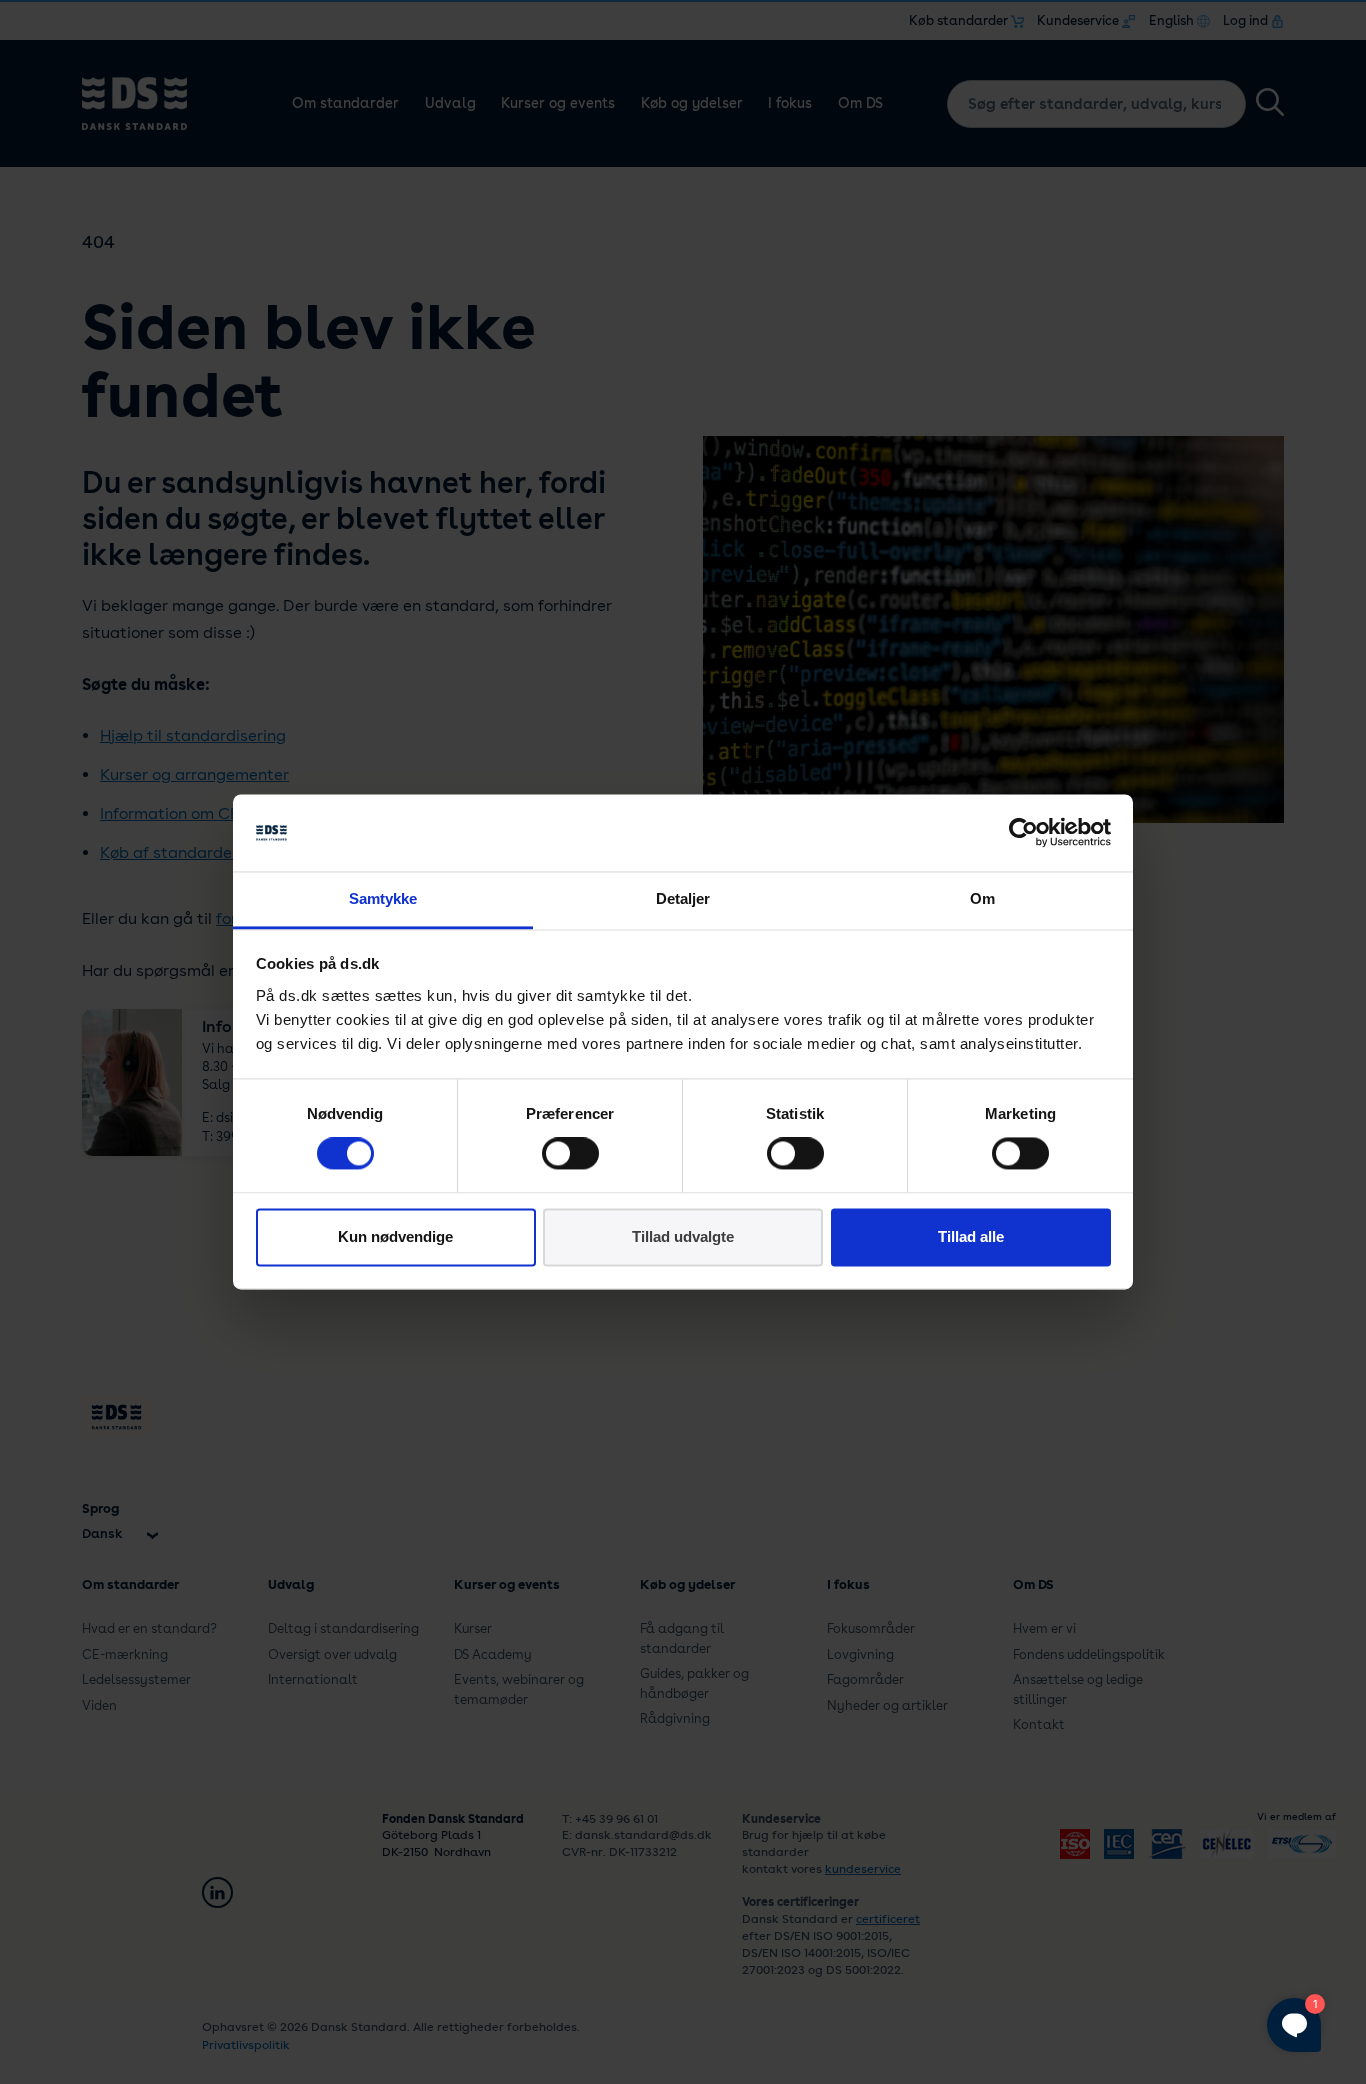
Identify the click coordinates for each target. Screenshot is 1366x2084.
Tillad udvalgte (683, 1236)
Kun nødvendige (395, 1236)
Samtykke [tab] (383, 898)
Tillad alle (971, 1236)
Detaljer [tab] (683, 898)
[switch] (570, 1154)
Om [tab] (982, 898)
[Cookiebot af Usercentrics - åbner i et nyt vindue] (1023, 833)
